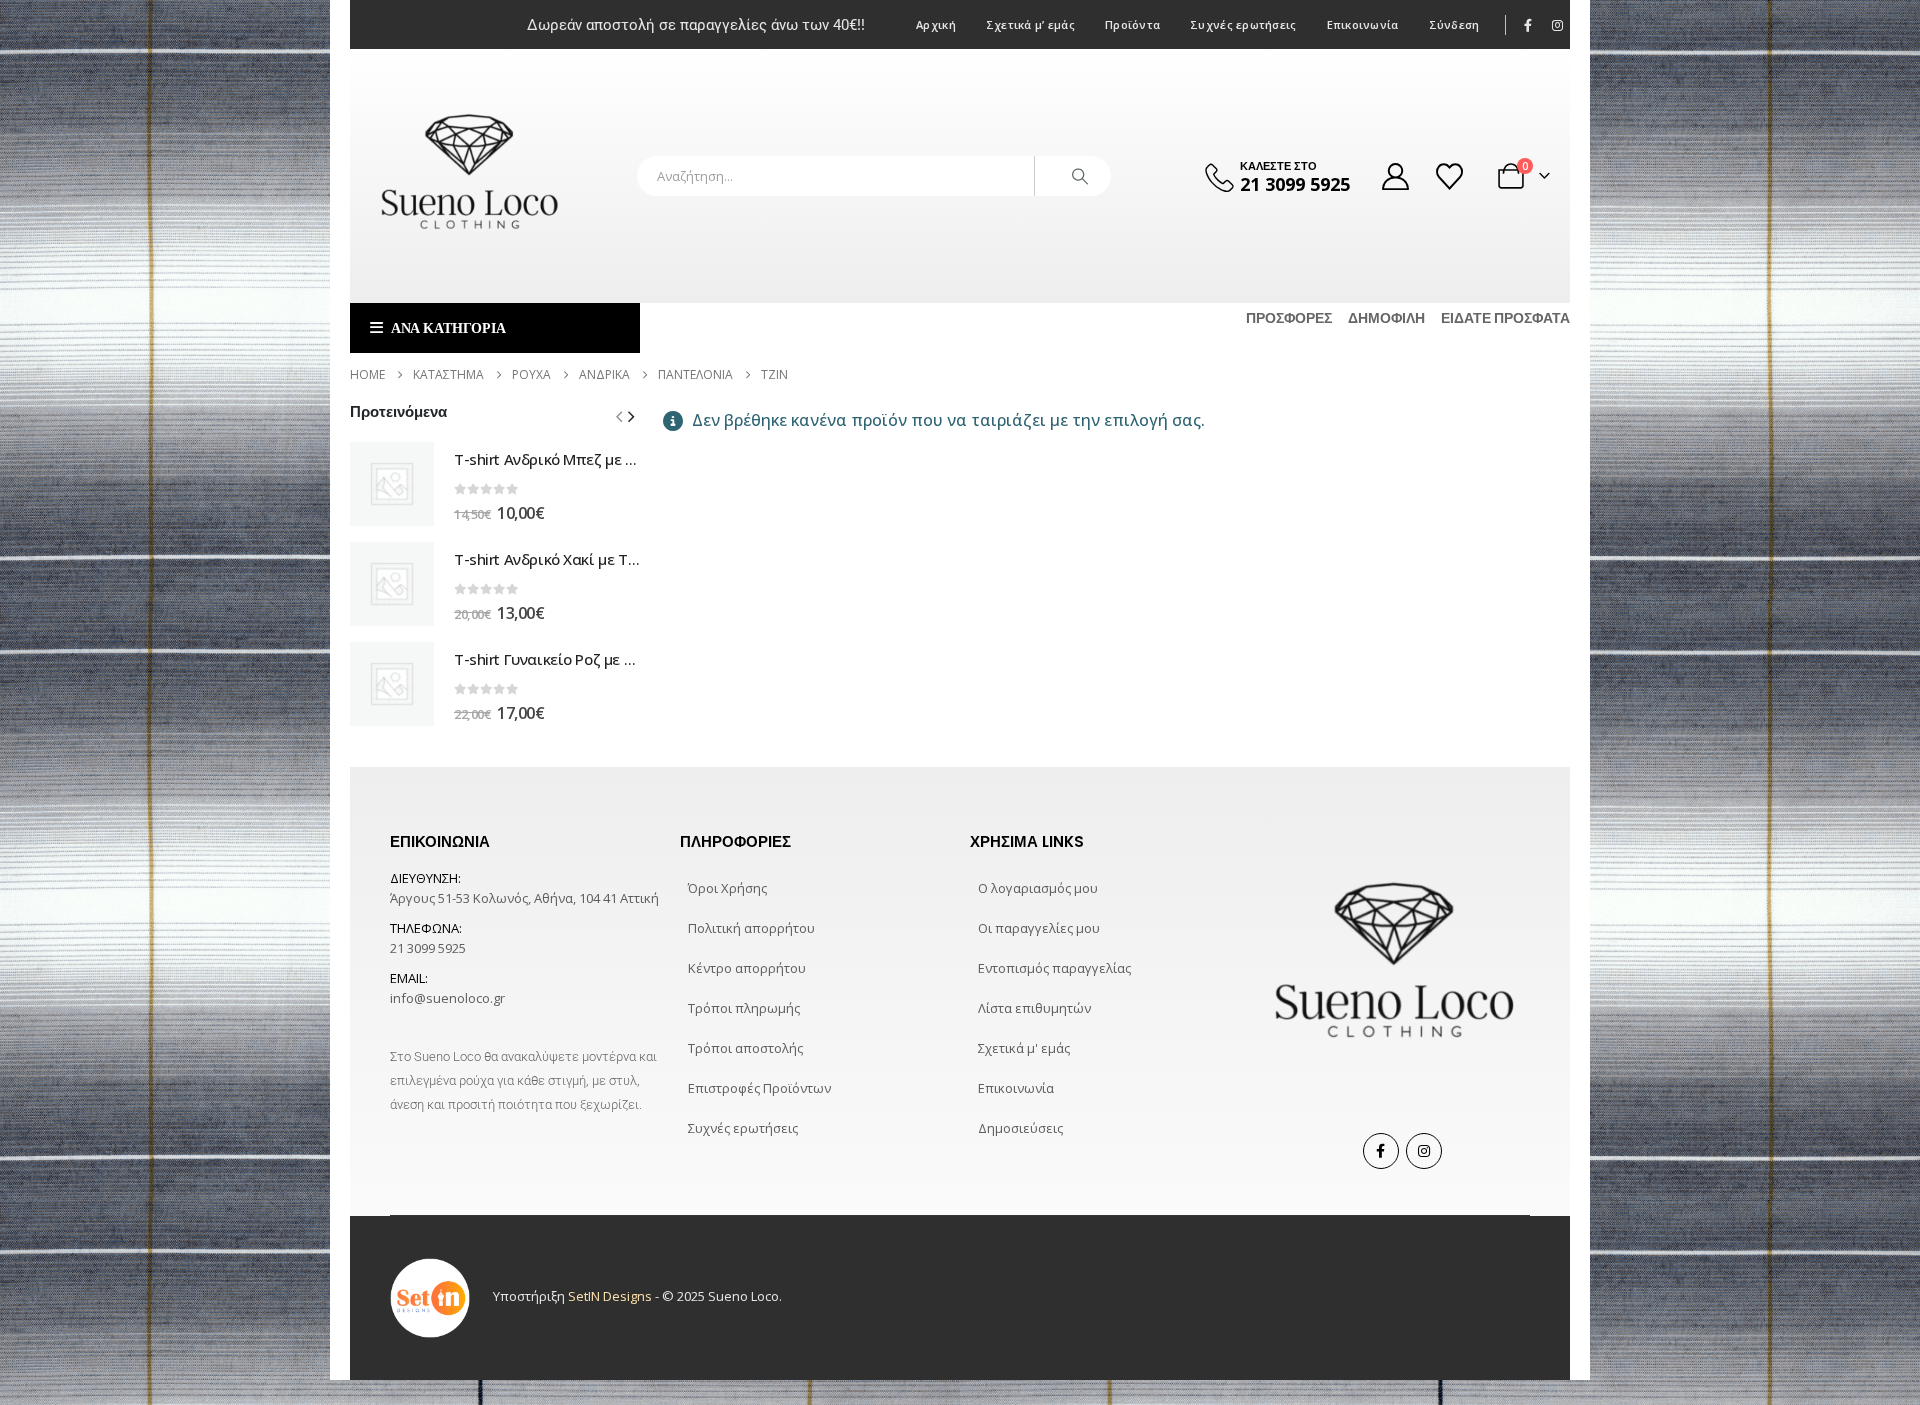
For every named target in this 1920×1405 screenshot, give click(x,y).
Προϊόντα (1132, 24)
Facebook (1381, 1151)
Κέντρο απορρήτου (747, 968)
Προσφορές (1289, 318)
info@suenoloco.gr (447, 998)
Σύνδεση (1454, 24)
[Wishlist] (1451, 176)
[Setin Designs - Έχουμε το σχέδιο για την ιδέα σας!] (430, 1297)
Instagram (1424, 1151)
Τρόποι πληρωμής (744, 1008)
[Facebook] (1529, 25)
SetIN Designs (610, 1297)
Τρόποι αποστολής (745, 1048)
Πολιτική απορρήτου (751, 928)
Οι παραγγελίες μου (1039, 928)
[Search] (1080, 176)
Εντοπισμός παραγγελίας (1054, 968)
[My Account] (1395, 176)
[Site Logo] (470, 176)
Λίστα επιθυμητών (1034, 1008)
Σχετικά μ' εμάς (1024, 1048)
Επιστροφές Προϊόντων (759, 1088)
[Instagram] (1557, 25)
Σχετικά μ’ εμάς (1030, 24)
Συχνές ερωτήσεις (1243, 24)
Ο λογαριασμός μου (1038, 888)
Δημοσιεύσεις (1020, 1128)
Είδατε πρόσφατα (1505, 318)
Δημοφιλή (1386, 318)
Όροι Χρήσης (727, 888)
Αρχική (936, 24)
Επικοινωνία (1363, 24)
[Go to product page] (392, 484)
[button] (631, 416)
